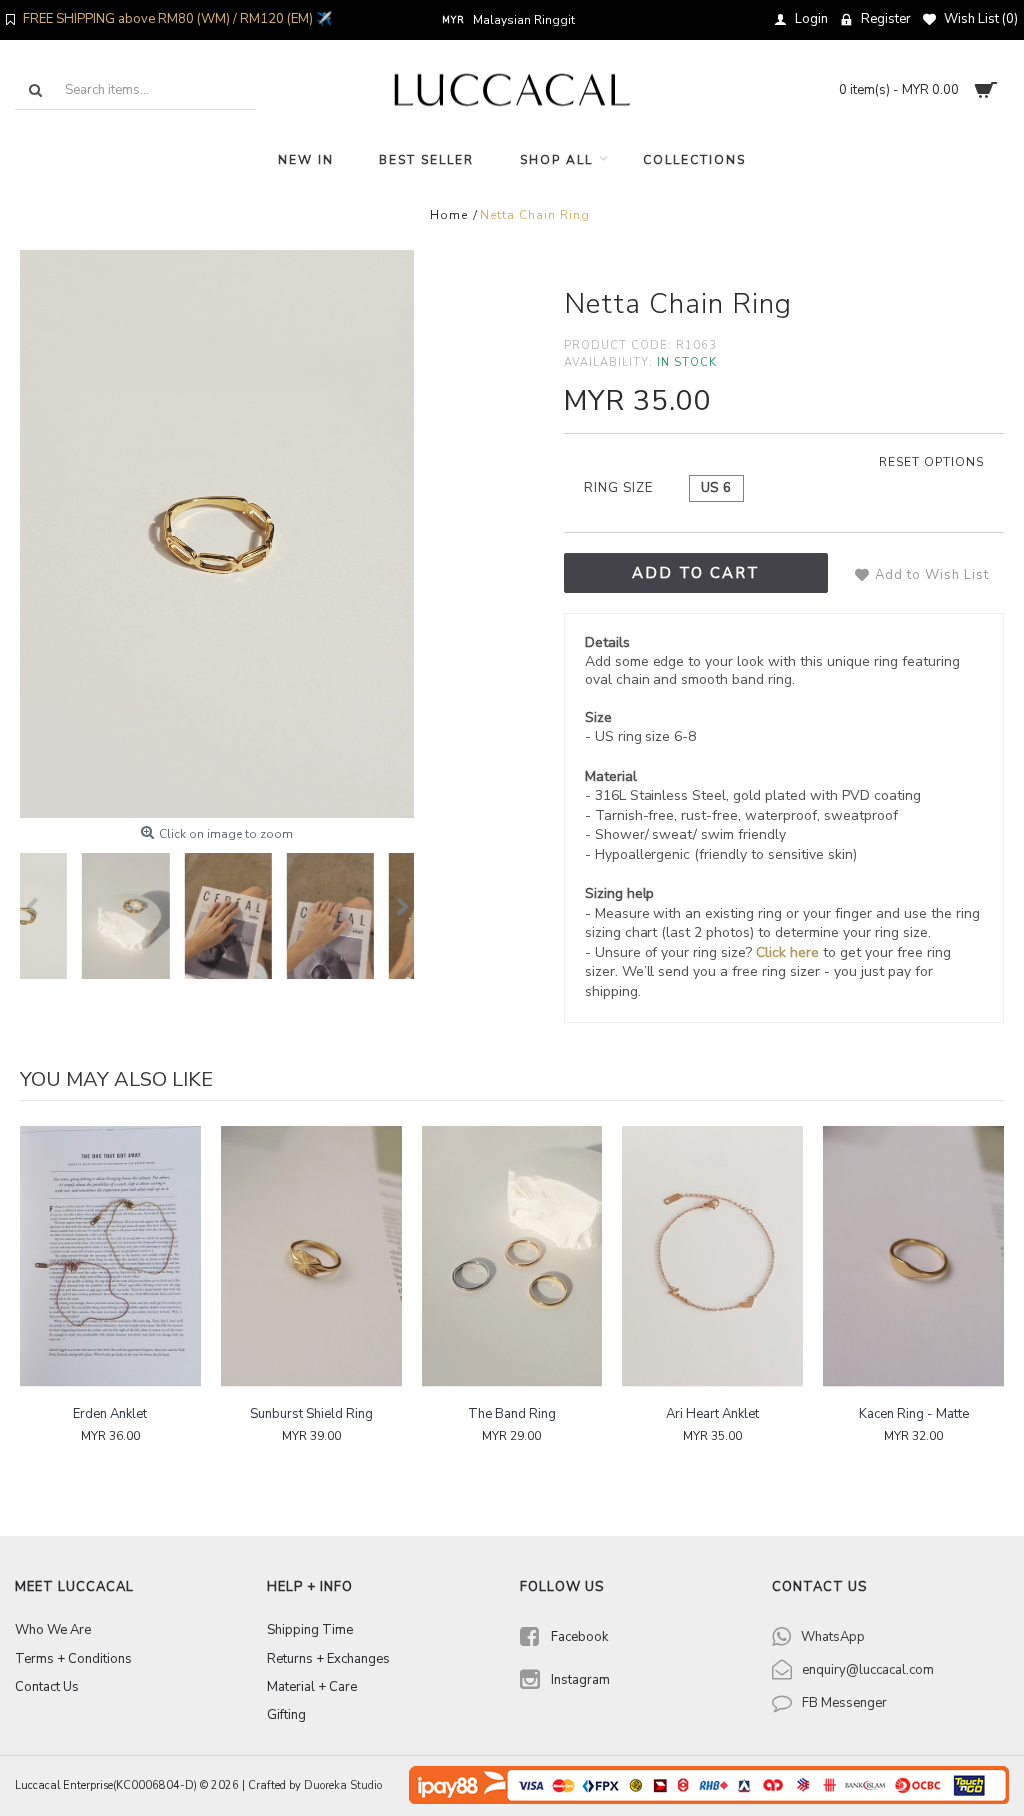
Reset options (931, 462)
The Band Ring (512, 1414)
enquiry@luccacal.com (868, 1670)
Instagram (580, 1680)
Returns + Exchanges (328, 1659)
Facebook (579, 1637)
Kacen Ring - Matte (914, 1414)
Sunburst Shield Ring (311, 1414)
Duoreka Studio (343, 1785)
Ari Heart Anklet (712, 1414)
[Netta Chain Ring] (217, 534)
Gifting (286, 1715)
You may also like (116, 1079)
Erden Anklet (110, 1414)
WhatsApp (833, 1637)
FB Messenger (844, 1703)
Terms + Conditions (73, 1659)
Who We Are (53, 1630)
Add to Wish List (932, 575)
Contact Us (47, 1687)
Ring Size (618, 488)
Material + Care (312, 1687)
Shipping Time (310, 1630)
